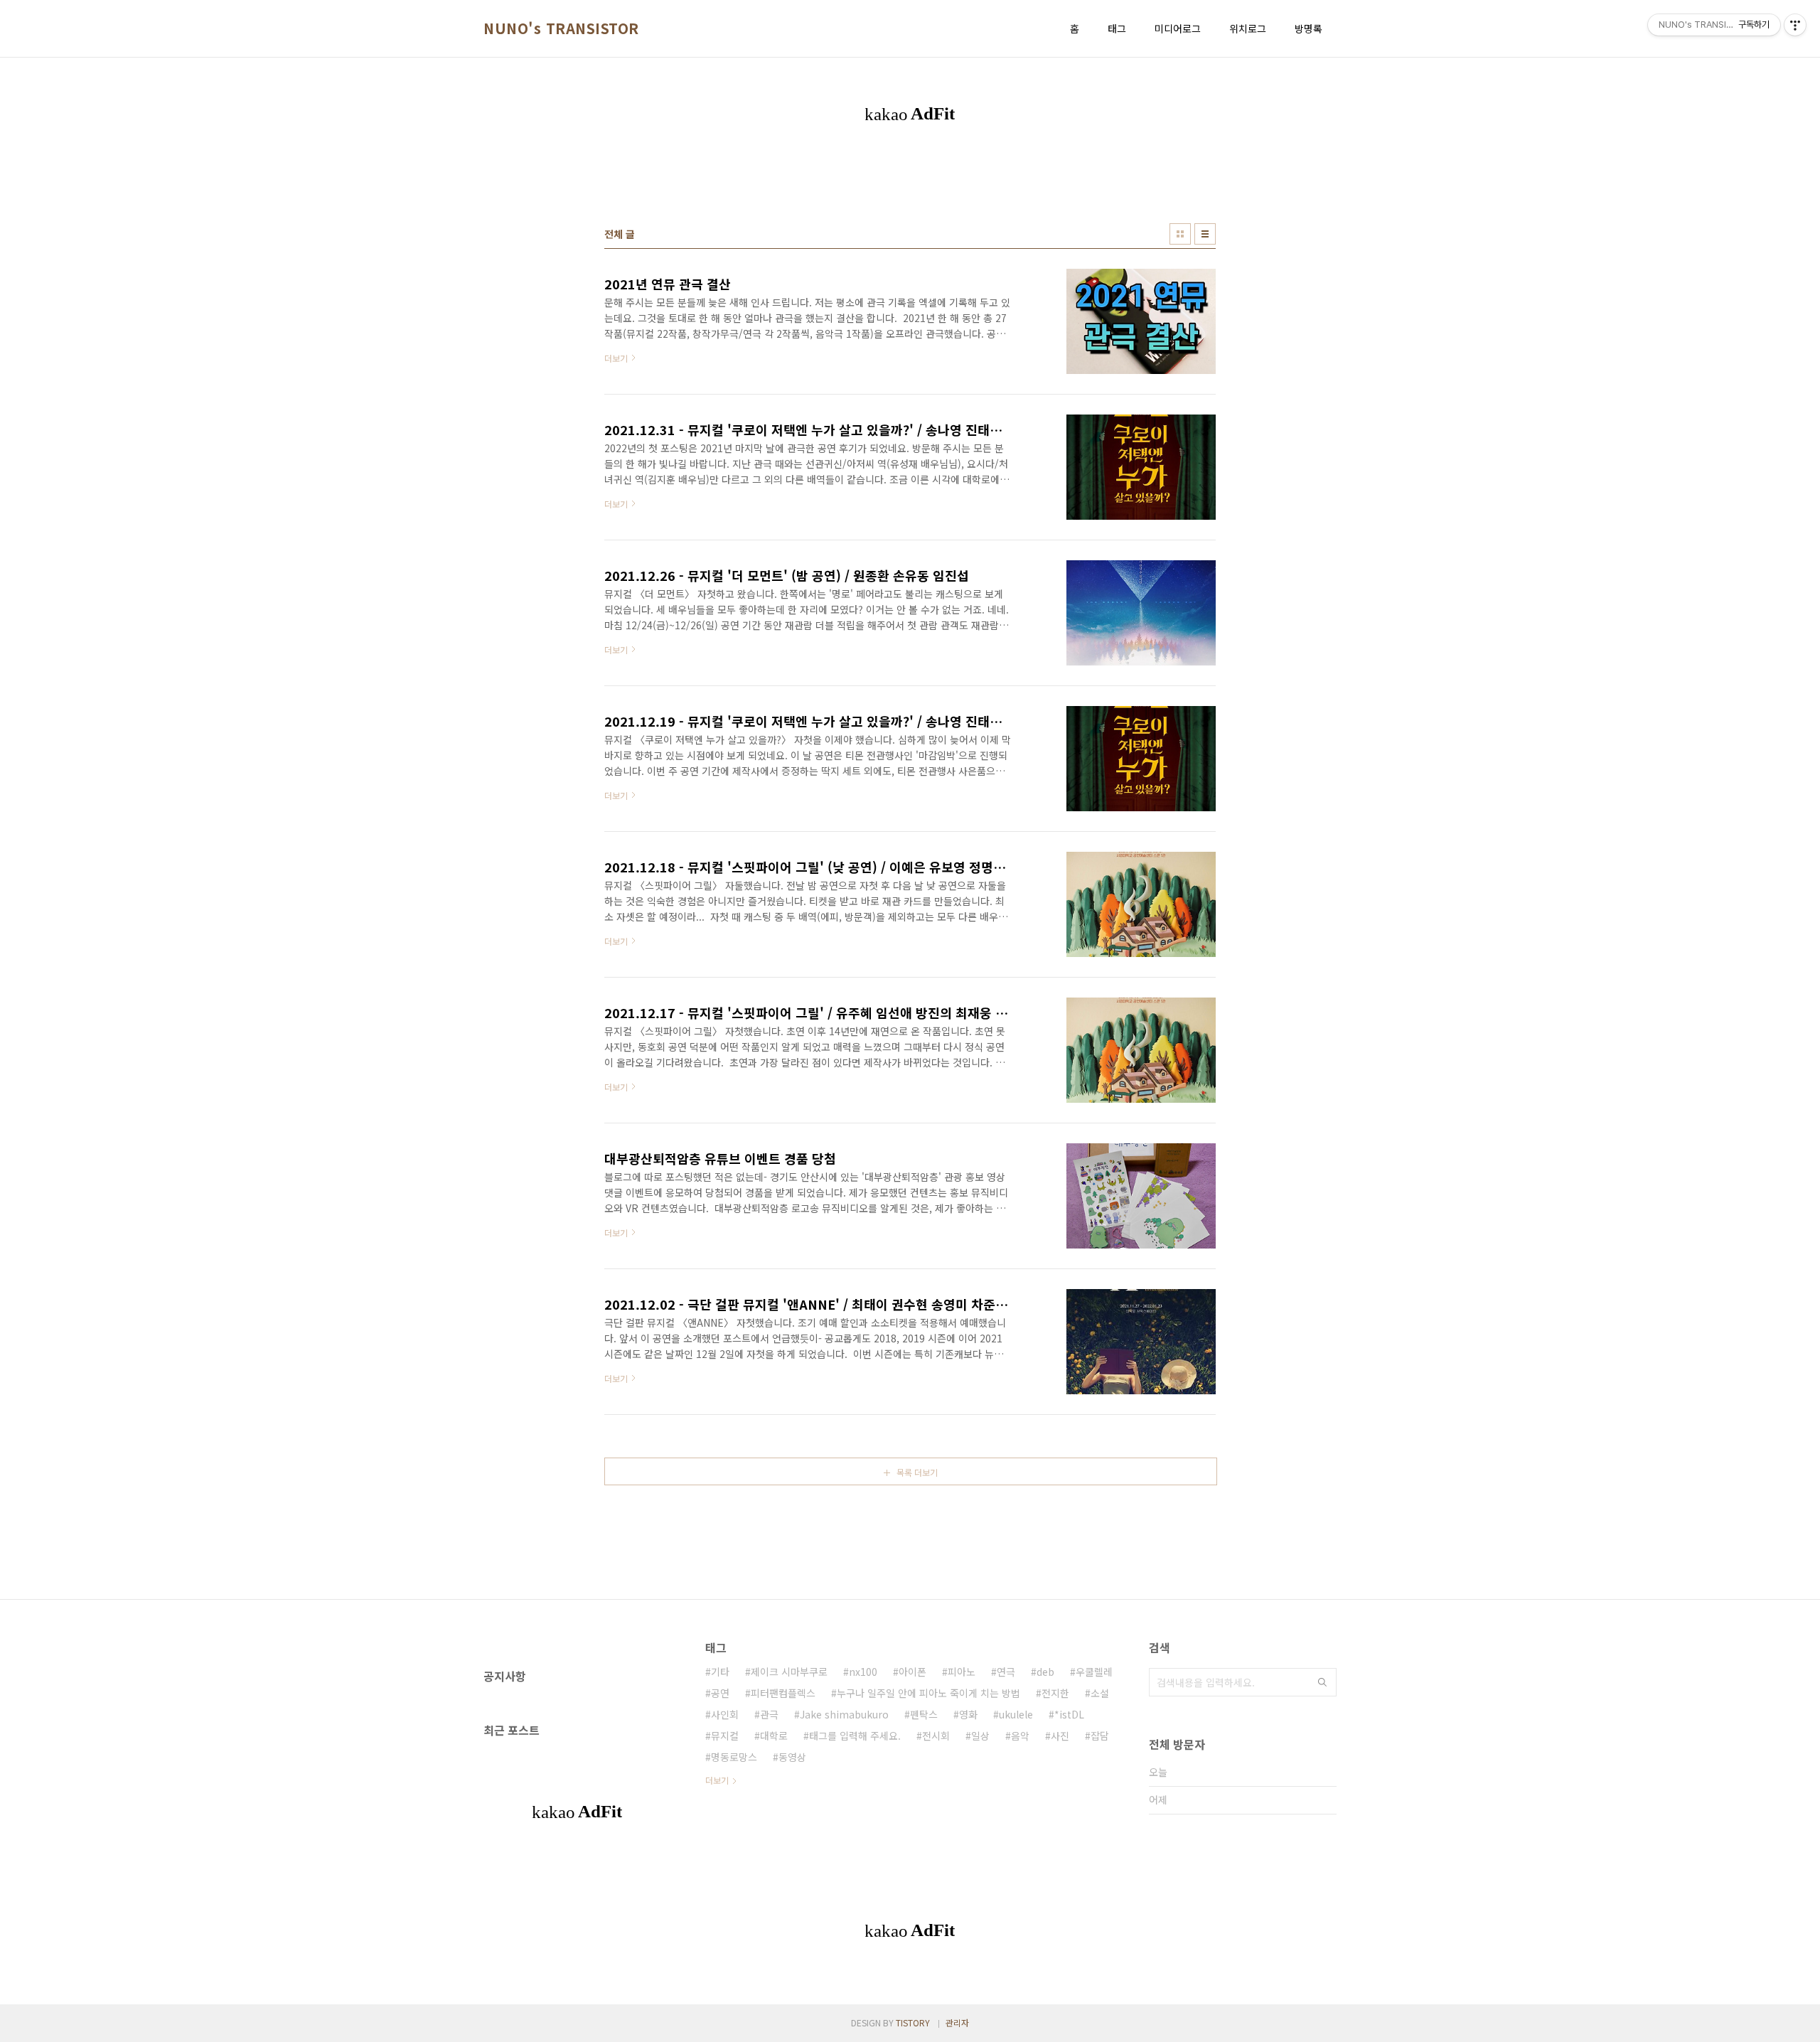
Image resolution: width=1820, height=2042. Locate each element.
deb (1045, 1672)
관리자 (957, 2022)
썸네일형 (1180, 234)
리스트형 (1205, 234)
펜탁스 (924, 1714)
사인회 (725, 1714)
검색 (1322, 1682)
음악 (1020, 1736)
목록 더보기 (917, 1472)
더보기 (717, 1780)
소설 (1100, 1693)
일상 (980, 1736)
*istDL (1069, 1714)
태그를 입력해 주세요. (855, 1736)
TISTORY (913, 2022)
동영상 (792, 1757)
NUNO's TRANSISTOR (561, 28)
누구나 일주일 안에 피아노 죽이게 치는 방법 (928, 1693)
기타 (720, 1672)
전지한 (1055, 1693)
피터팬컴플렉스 (783, 1693)
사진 (1060, 1736)
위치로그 (1248, 28)
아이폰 (912, 1672)
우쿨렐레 (1094, 1672)
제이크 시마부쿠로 (789, 1672)
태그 (1117, 28)
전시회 (936, 1736)
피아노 (962, 1672)
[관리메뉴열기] (1795, 25)
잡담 (1100, 1736)
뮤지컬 (725, 1736)
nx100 (863, 1672)
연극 (1006, 1672)
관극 (769, 1714)
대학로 (774, 1736)
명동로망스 (734, 1757)
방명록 (1308, 28)
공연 (720, 1693)
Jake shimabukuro (844, 1714)
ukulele (1016, 1714)
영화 (968, 1714)
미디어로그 (1178, 28)
